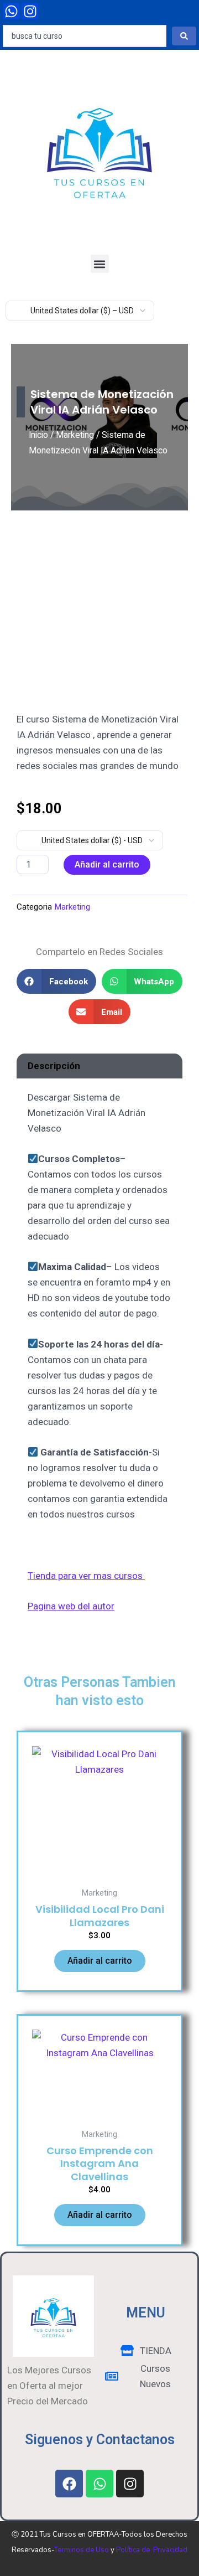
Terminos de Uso (82, 2550)
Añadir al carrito (107, 864)
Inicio (38, 435)
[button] (100, 264)
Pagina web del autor (71, 1606)
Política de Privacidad (152, 2550)
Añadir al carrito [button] (100, 1961)
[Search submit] (184, 36)
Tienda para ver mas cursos (86, 1576)
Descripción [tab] (54, 1066)
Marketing (75, 435)
